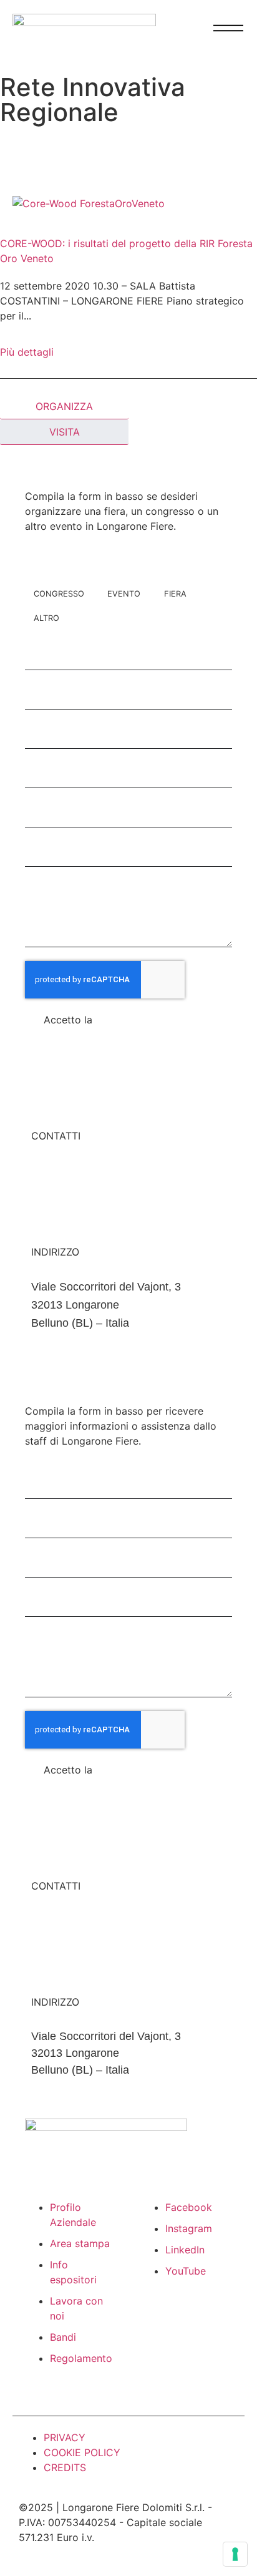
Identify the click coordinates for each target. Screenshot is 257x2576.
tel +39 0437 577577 (83, 1189)
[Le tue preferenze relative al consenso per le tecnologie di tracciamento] (235, 2554)
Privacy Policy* (131, 1020)
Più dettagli (27, 352)
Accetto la (105, 1020)
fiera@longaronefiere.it (88, 1171)
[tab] (64, 407)
